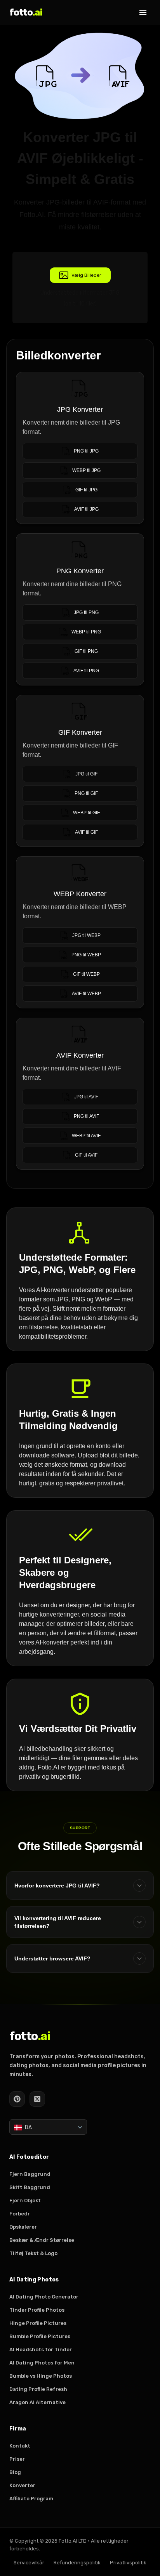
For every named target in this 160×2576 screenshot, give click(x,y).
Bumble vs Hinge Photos (41, 2376)
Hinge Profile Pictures (38, 2323)
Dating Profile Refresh (38, 2389)
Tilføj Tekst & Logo (33, 2253)
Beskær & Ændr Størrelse (42, 2240)
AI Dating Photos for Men (42, 2363)
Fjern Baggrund (30, 2174)
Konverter (22, 2485)
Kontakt (20, 2446)
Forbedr (20, 2214)
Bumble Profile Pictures (40, 2336)
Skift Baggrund (30, 2187)
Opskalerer (23, 2227)
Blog (15, 2472)
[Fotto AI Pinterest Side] (17, 2099)
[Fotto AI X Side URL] (37, 2099)
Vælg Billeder (86, 275)
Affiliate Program (31, 2499)
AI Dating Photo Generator (44, 2297)
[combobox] (48, 2127)
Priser (17, 2459)
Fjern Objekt (25, 2200)
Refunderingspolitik (77, 2563)
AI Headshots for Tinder (41, 2350)
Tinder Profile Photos (37, 2310)
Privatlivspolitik (128, 2563)
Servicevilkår (29, 2563)
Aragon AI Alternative (37, 2402)
